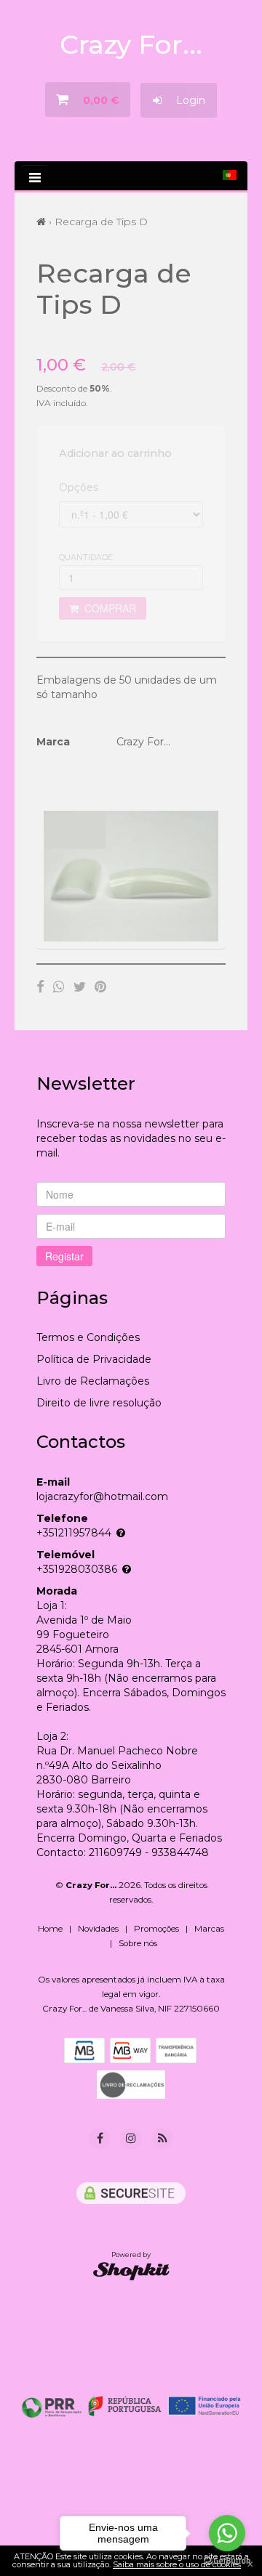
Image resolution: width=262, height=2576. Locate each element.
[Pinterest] (100, 987)
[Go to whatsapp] (227, 2533)
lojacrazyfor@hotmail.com (102, 1496)
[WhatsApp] (59, 987)
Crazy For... (131, 44)
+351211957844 (74, 1533)
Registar (64, 1256)
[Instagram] (131, 2139)
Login (183, 100)
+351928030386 (77, 1569)
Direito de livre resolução (99, 1403)
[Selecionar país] (230, 175)
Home (50, 1929)
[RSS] (162, 2138)
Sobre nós (138, 1943)
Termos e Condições (88, 1337)
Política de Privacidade (94, 1359)
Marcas (209, 1929)
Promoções (156, 1929)
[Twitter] (80, 987)
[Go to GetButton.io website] (227, 2561)
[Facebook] (40, 987)
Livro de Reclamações (93, 1381)
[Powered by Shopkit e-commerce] (131, 2271)
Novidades (98, 1929)
